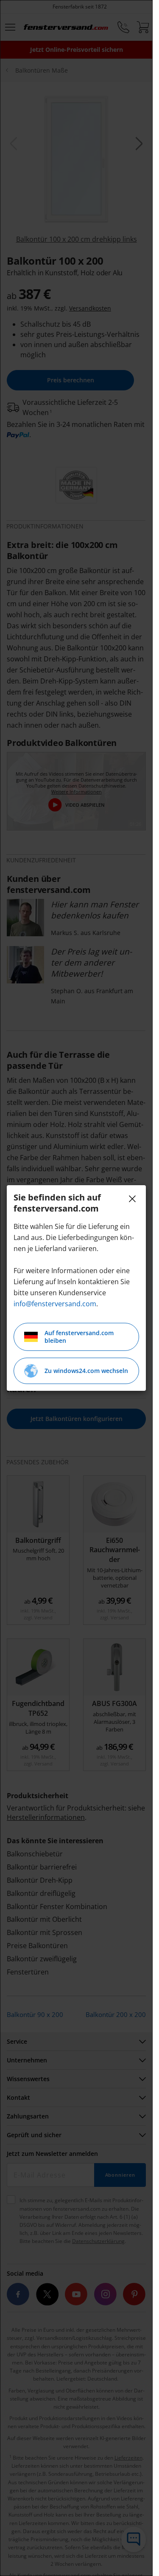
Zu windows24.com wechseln (86, 1371)
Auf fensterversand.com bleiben (79, 1337)
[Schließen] (132, 1199)
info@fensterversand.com (55, 1304)
